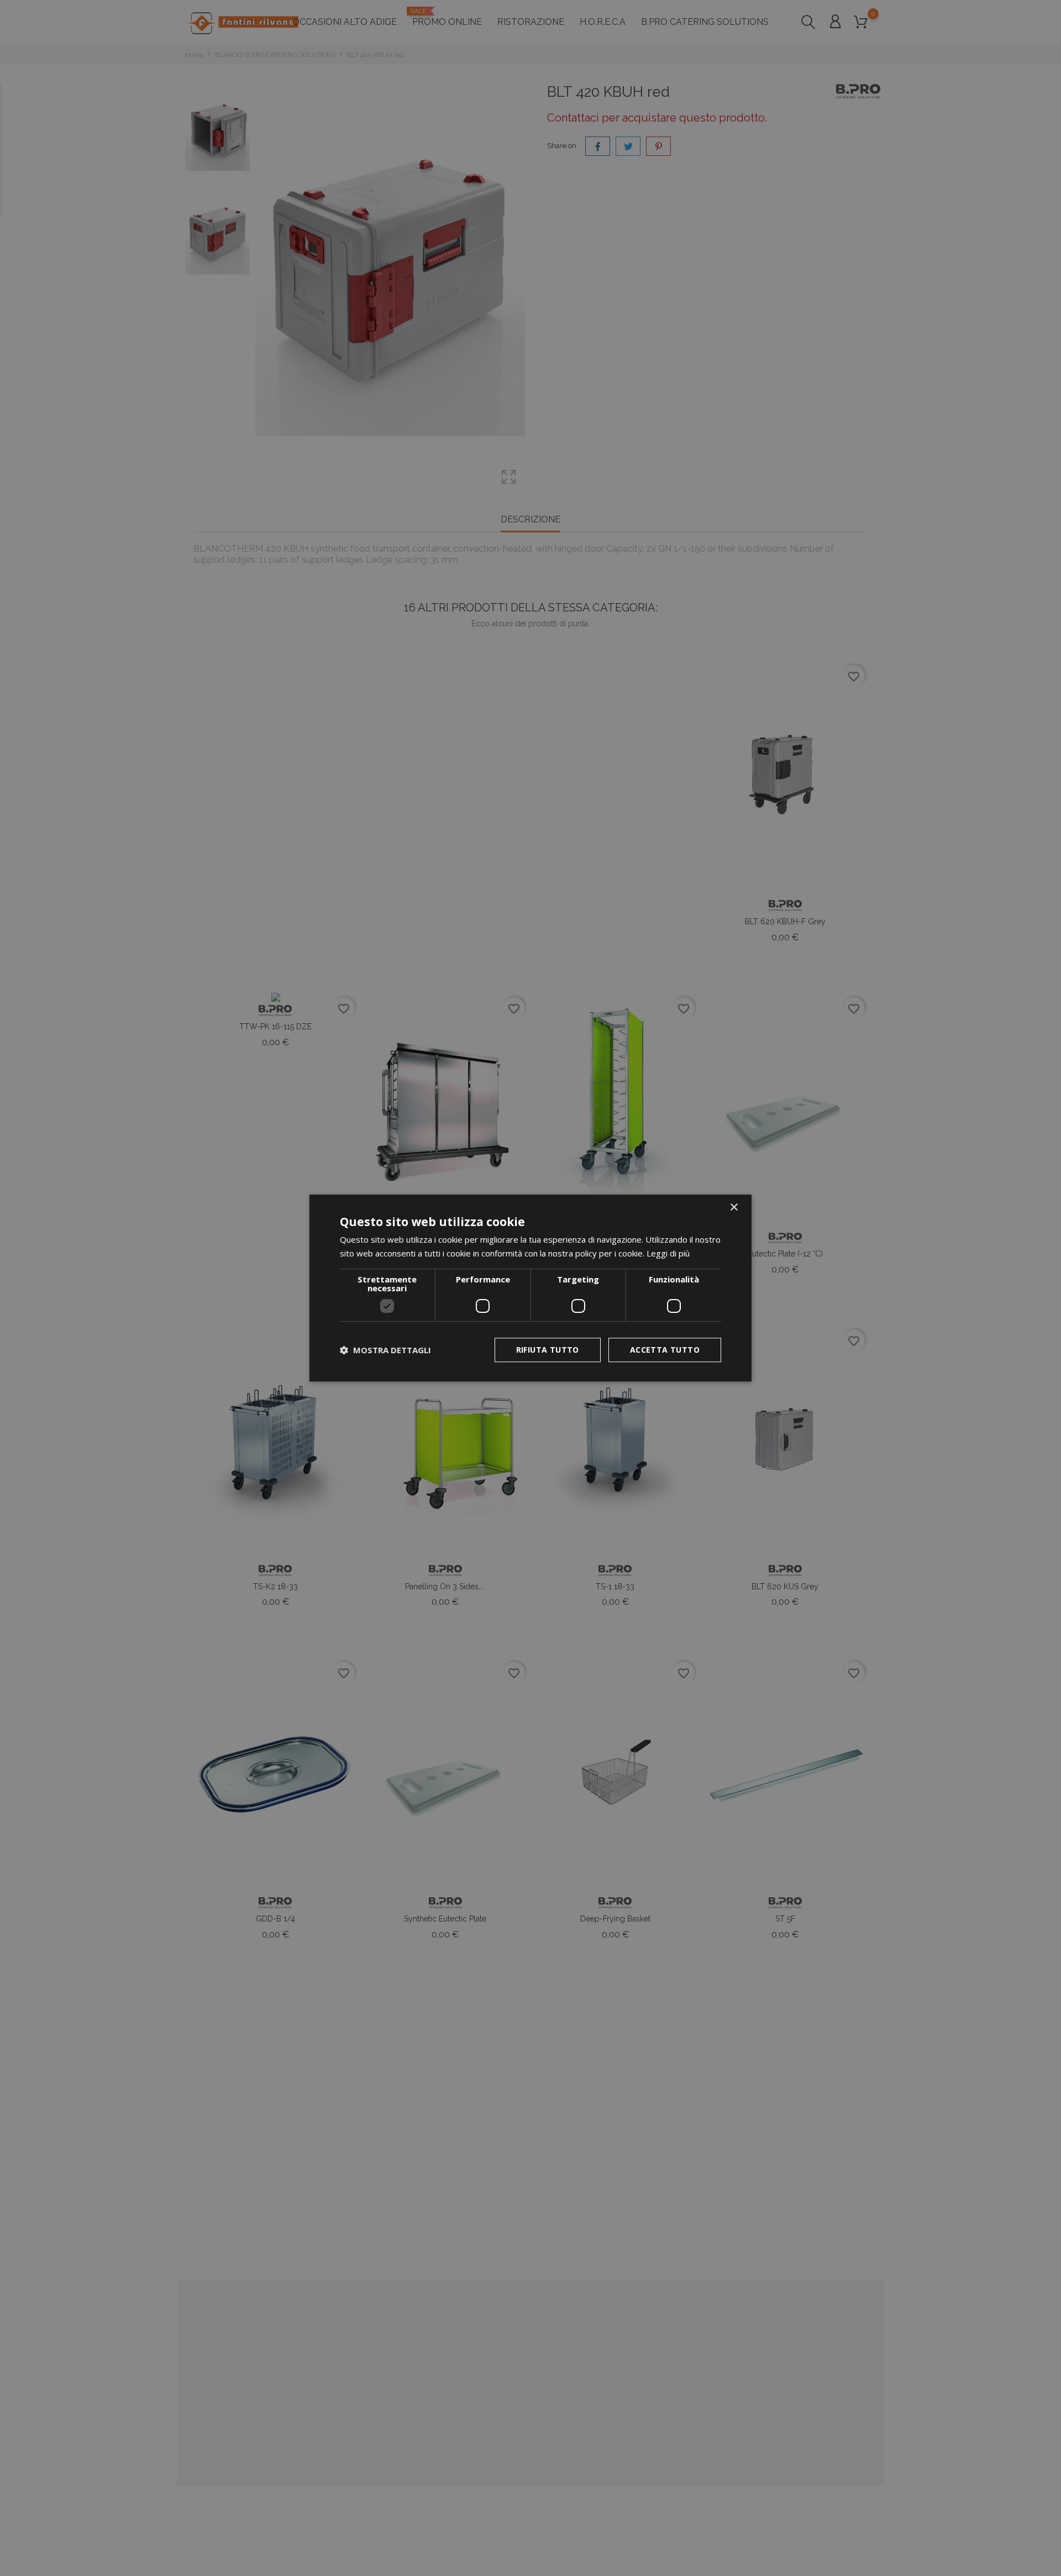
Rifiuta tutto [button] (548, 1350)
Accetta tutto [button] (665, 1350)
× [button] (734, 1208)
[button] (385, 1350)
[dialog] (530, 1288)
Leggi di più (668, 1253)
